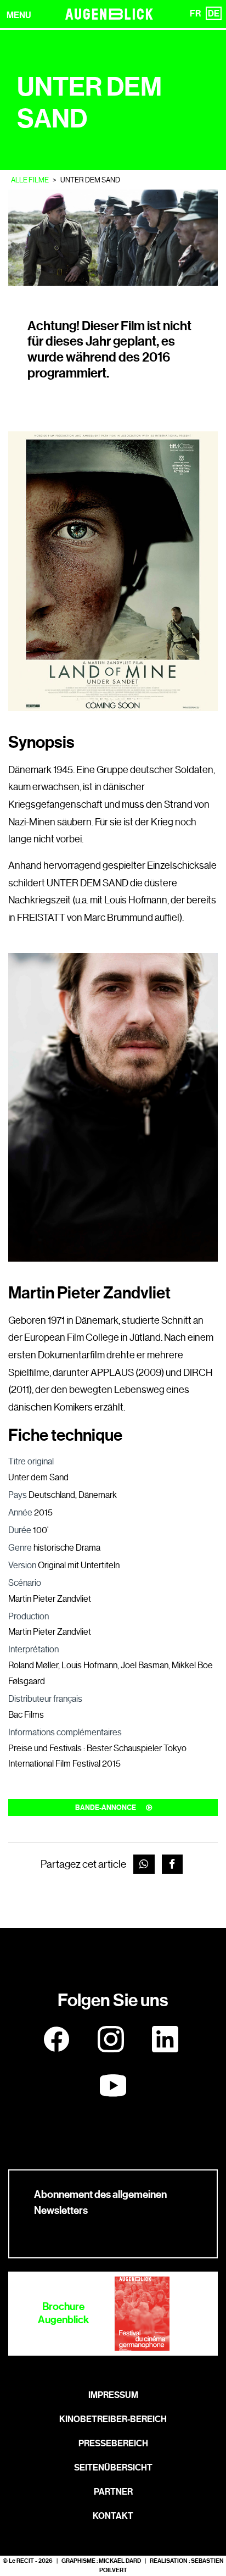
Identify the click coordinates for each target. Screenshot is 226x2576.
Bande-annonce (106, 1808)
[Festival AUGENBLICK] (109, 14)
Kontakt (113, 2516)
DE (214, 13)
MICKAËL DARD (120, 2561)
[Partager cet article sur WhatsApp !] (144, 1864)
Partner (113, 2492)
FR (195, 13)
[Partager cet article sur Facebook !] (173, 1864)
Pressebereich (113, 2443)
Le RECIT (21, 2561)
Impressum (113, 2395)
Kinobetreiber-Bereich (113, 2419)
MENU (19, 15)
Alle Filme (30, 180)
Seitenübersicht (113, 2467)
